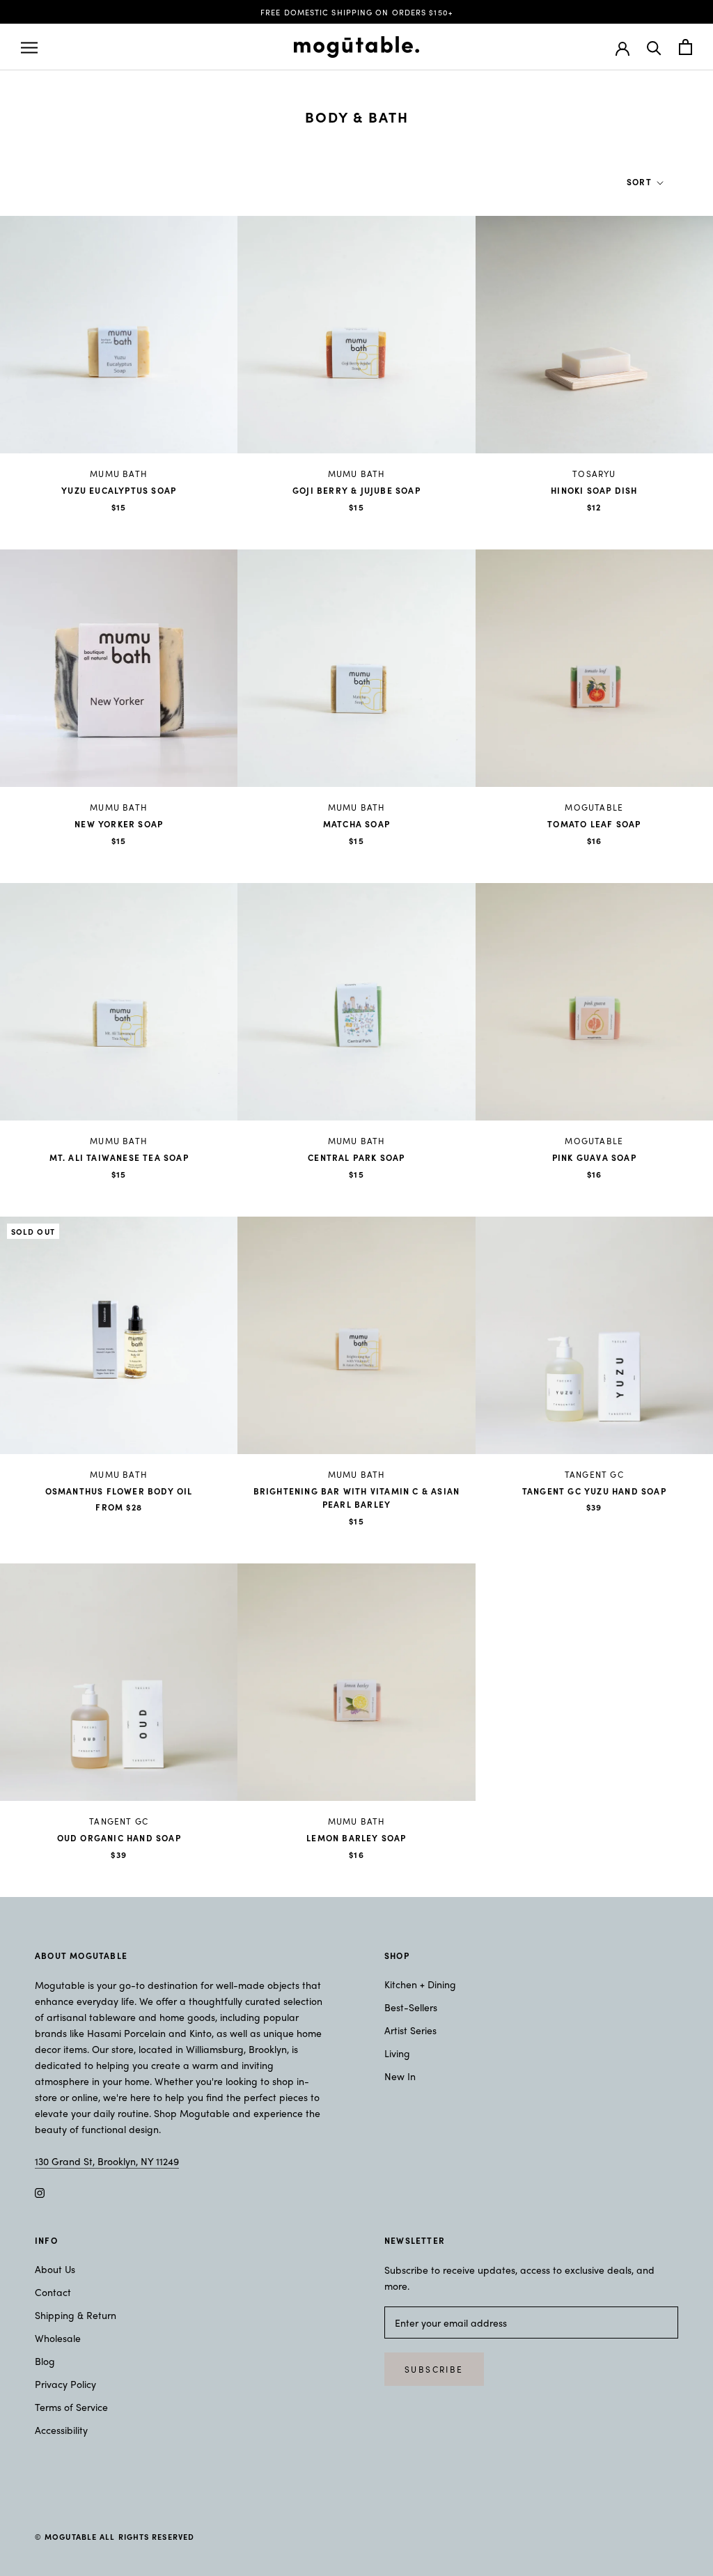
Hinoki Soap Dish (594, 490)
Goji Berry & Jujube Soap (356, 490)
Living (397, 2053)
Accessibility (61, 2430)
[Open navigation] (29, 47)
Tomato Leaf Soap (594, 824)
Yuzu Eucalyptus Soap (119, 490)
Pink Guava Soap (594, 1157)
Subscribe (434, 2369)
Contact (53, 2292)
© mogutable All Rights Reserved (115, 2536)
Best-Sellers (411, 2007)
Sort (641, 182)
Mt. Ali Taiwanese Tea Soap (119, 1157)
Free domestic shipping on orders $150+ (356, 12)
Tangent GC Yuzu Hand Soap (594, 1491)
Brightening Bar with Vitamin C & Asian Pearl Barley (357, 1498)
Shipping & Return (76, 2315)
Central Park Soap (356, 1157)
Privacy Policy (65, 2384)
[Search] (654, 47)
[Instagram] (40, 2191)
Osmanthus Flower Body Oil (119, 1491)
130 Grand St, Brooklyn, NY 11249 (107, 2161)
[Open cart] (685, 47)
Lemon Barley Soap (356, 1838)
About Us (55, 2269)
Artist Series (410, 2030)
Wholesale (58, 2338)
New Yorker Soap (119, 824)
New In (400, 2076)
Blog (45, 2361)
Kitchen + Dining (420, 1984)
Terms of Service (71, 2407)
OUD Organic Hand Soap (119, 1838)
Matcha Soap (356, 824)
